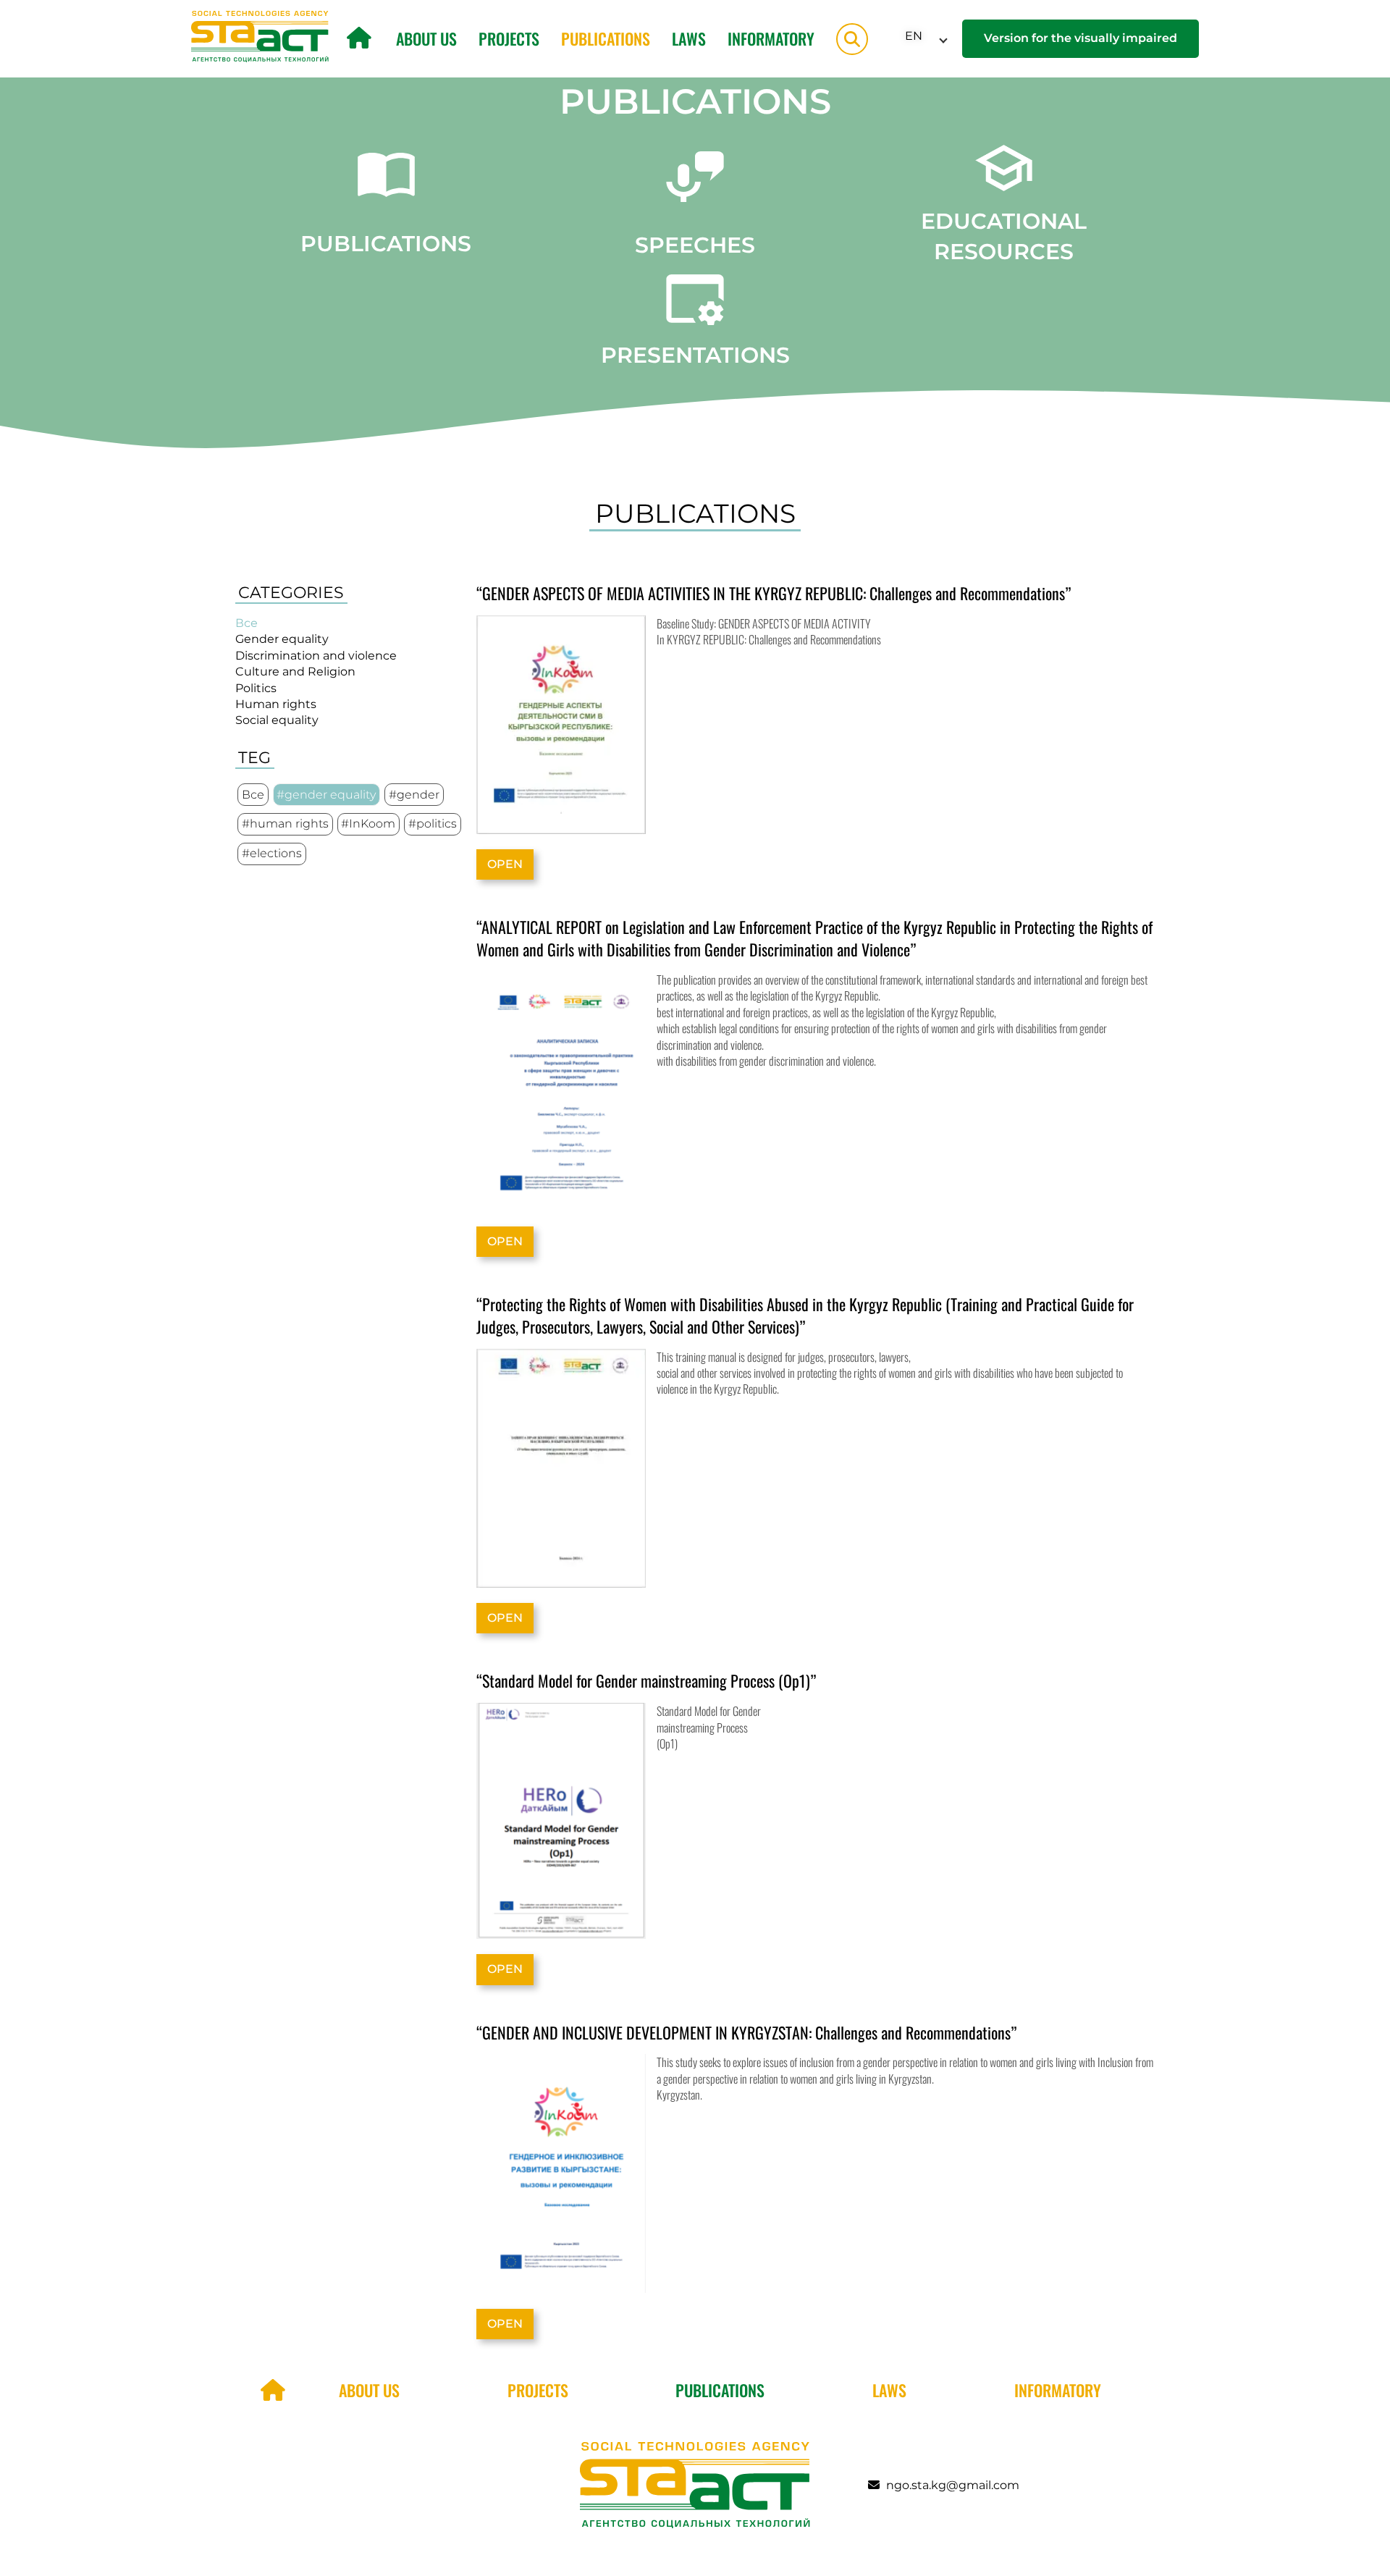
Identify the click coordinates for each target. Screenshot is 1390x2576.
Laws (689, 38)
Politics (256, 688)
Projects (509, 38)
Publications (606, 38)
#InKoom (368, 824)
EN (914, 36)
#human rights (285, 824)
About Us (426, 38)
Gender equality (282, 639)
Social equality (277, 720)
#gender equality (326, 795)
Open (505, 864)
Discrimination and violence (316, 656)
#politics (433, 824)
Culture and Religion (295, 672)
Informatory (771, 38)
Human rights (276, 704)
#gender (414, 795)
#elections (272, 853)
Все (247, 623)
